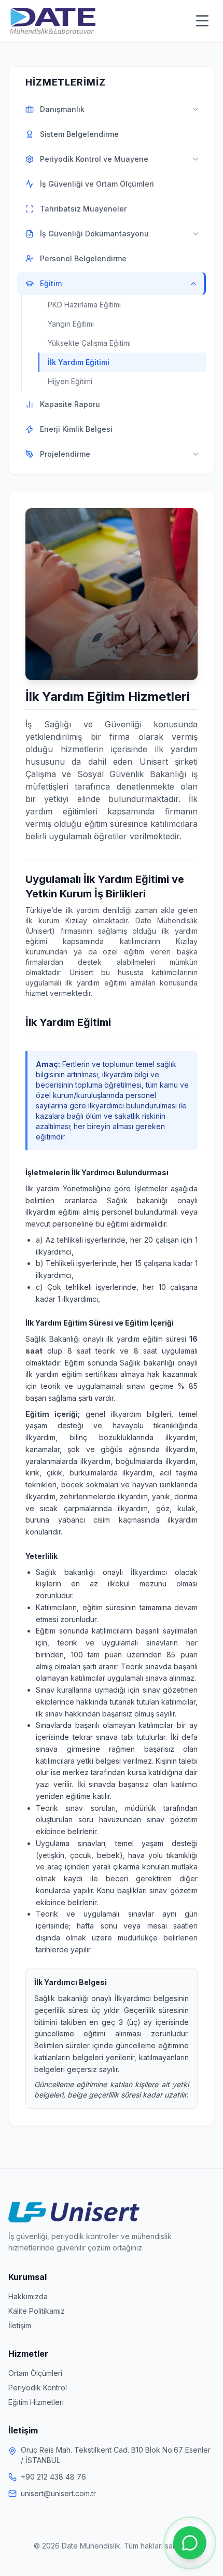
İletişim (20, 2325)
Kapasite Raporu (70, 404)
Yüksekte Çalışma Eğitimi (89, 343)
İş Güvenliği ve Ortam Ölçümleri (97, 184)
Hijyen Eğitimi (70, 381)
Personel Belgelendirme (83, 258)
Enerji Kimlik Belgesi (76, 429)
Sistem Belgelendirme (79, 134)
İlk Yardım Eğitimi (79, 362)
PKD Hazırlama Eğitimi (84, 305)
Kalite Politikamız (37, 2311)
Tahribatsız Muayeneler (83, 209)
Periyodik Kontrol (38, 2388)
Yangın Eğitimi (71, 324)
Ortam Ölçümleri (35, 2373)
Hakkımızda (28, 2296)
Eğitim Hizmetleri (36, 2402)
